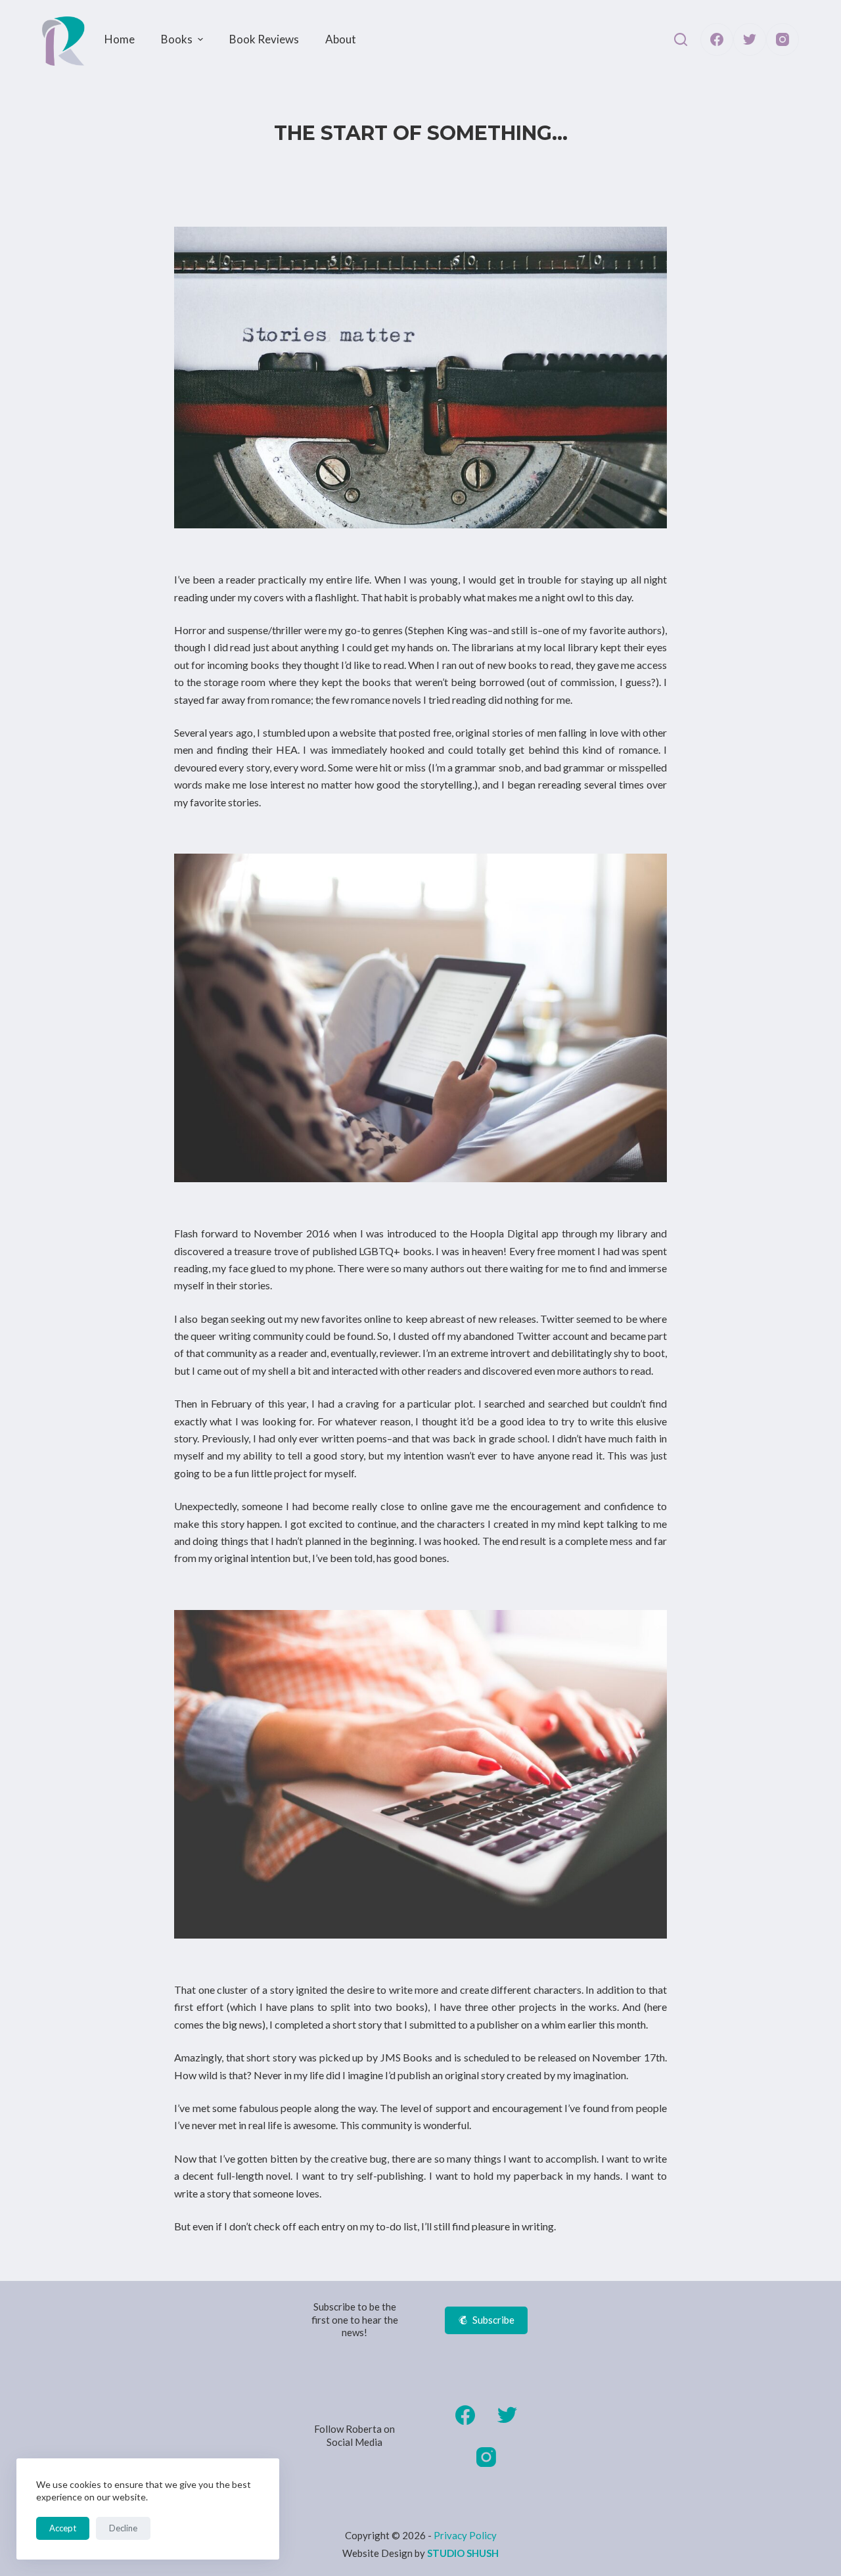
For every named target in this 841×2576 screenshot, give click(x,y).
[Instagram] (783, 39)
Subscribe (493, 2320)
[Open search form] (681, 39)
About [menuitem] (341, 39)
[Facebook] (717, 39)
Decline (123, 2528)
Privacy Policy (465, 2535)
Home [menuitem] (120, 39)
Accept (63, 2528)
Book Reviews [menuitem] (264, 39)
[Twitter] (750, 39)
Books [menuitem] (177, 39)
